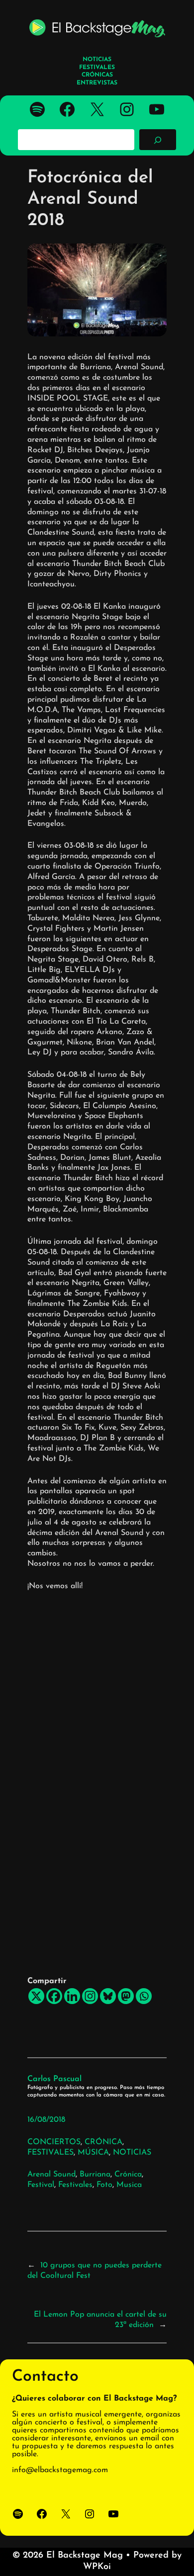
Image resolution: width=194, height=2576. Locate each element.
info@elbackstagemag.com (60, 2470)
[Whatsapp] (144, 1996)
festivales (75, 2185)
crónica (128, 2174)
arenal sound (51, 2174)
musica (129, 2185)
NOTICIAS (132, 2153)
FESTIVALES (50, 2153)
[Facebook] (54, 1996)
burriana (95, 2174)
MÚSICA (93, 2153)
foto (104, 2185)
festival (41, 2185)
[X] (36, 1996)
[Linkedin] (72, 1996)
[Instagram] (90, 1996)
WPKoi (97, 2567)
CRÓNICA (103, 2142)
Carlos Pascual (54, 2079)
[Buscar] (158, 140)
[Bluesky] (108, 1996)
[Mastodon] (126, 1996)
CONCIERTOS (54, 2142)
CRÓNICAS (97, 75)
